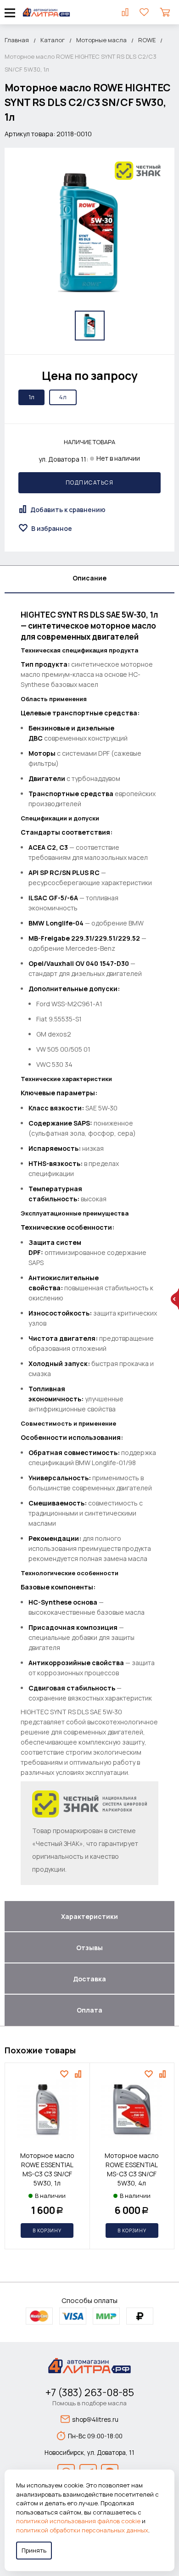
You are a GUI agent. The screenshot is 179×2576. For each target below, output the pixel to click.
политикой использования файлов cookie (78, 2521)
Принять (34, 2550)
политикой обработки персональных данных (82, 2530)
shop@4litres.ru (95, 2419)
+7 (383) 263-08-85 (90, 2392)
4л (63, 397)
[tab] (89, 580)
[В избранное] (65, 2074)
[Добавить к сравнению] (79, 2074)
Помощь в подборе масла (89, 2403)
